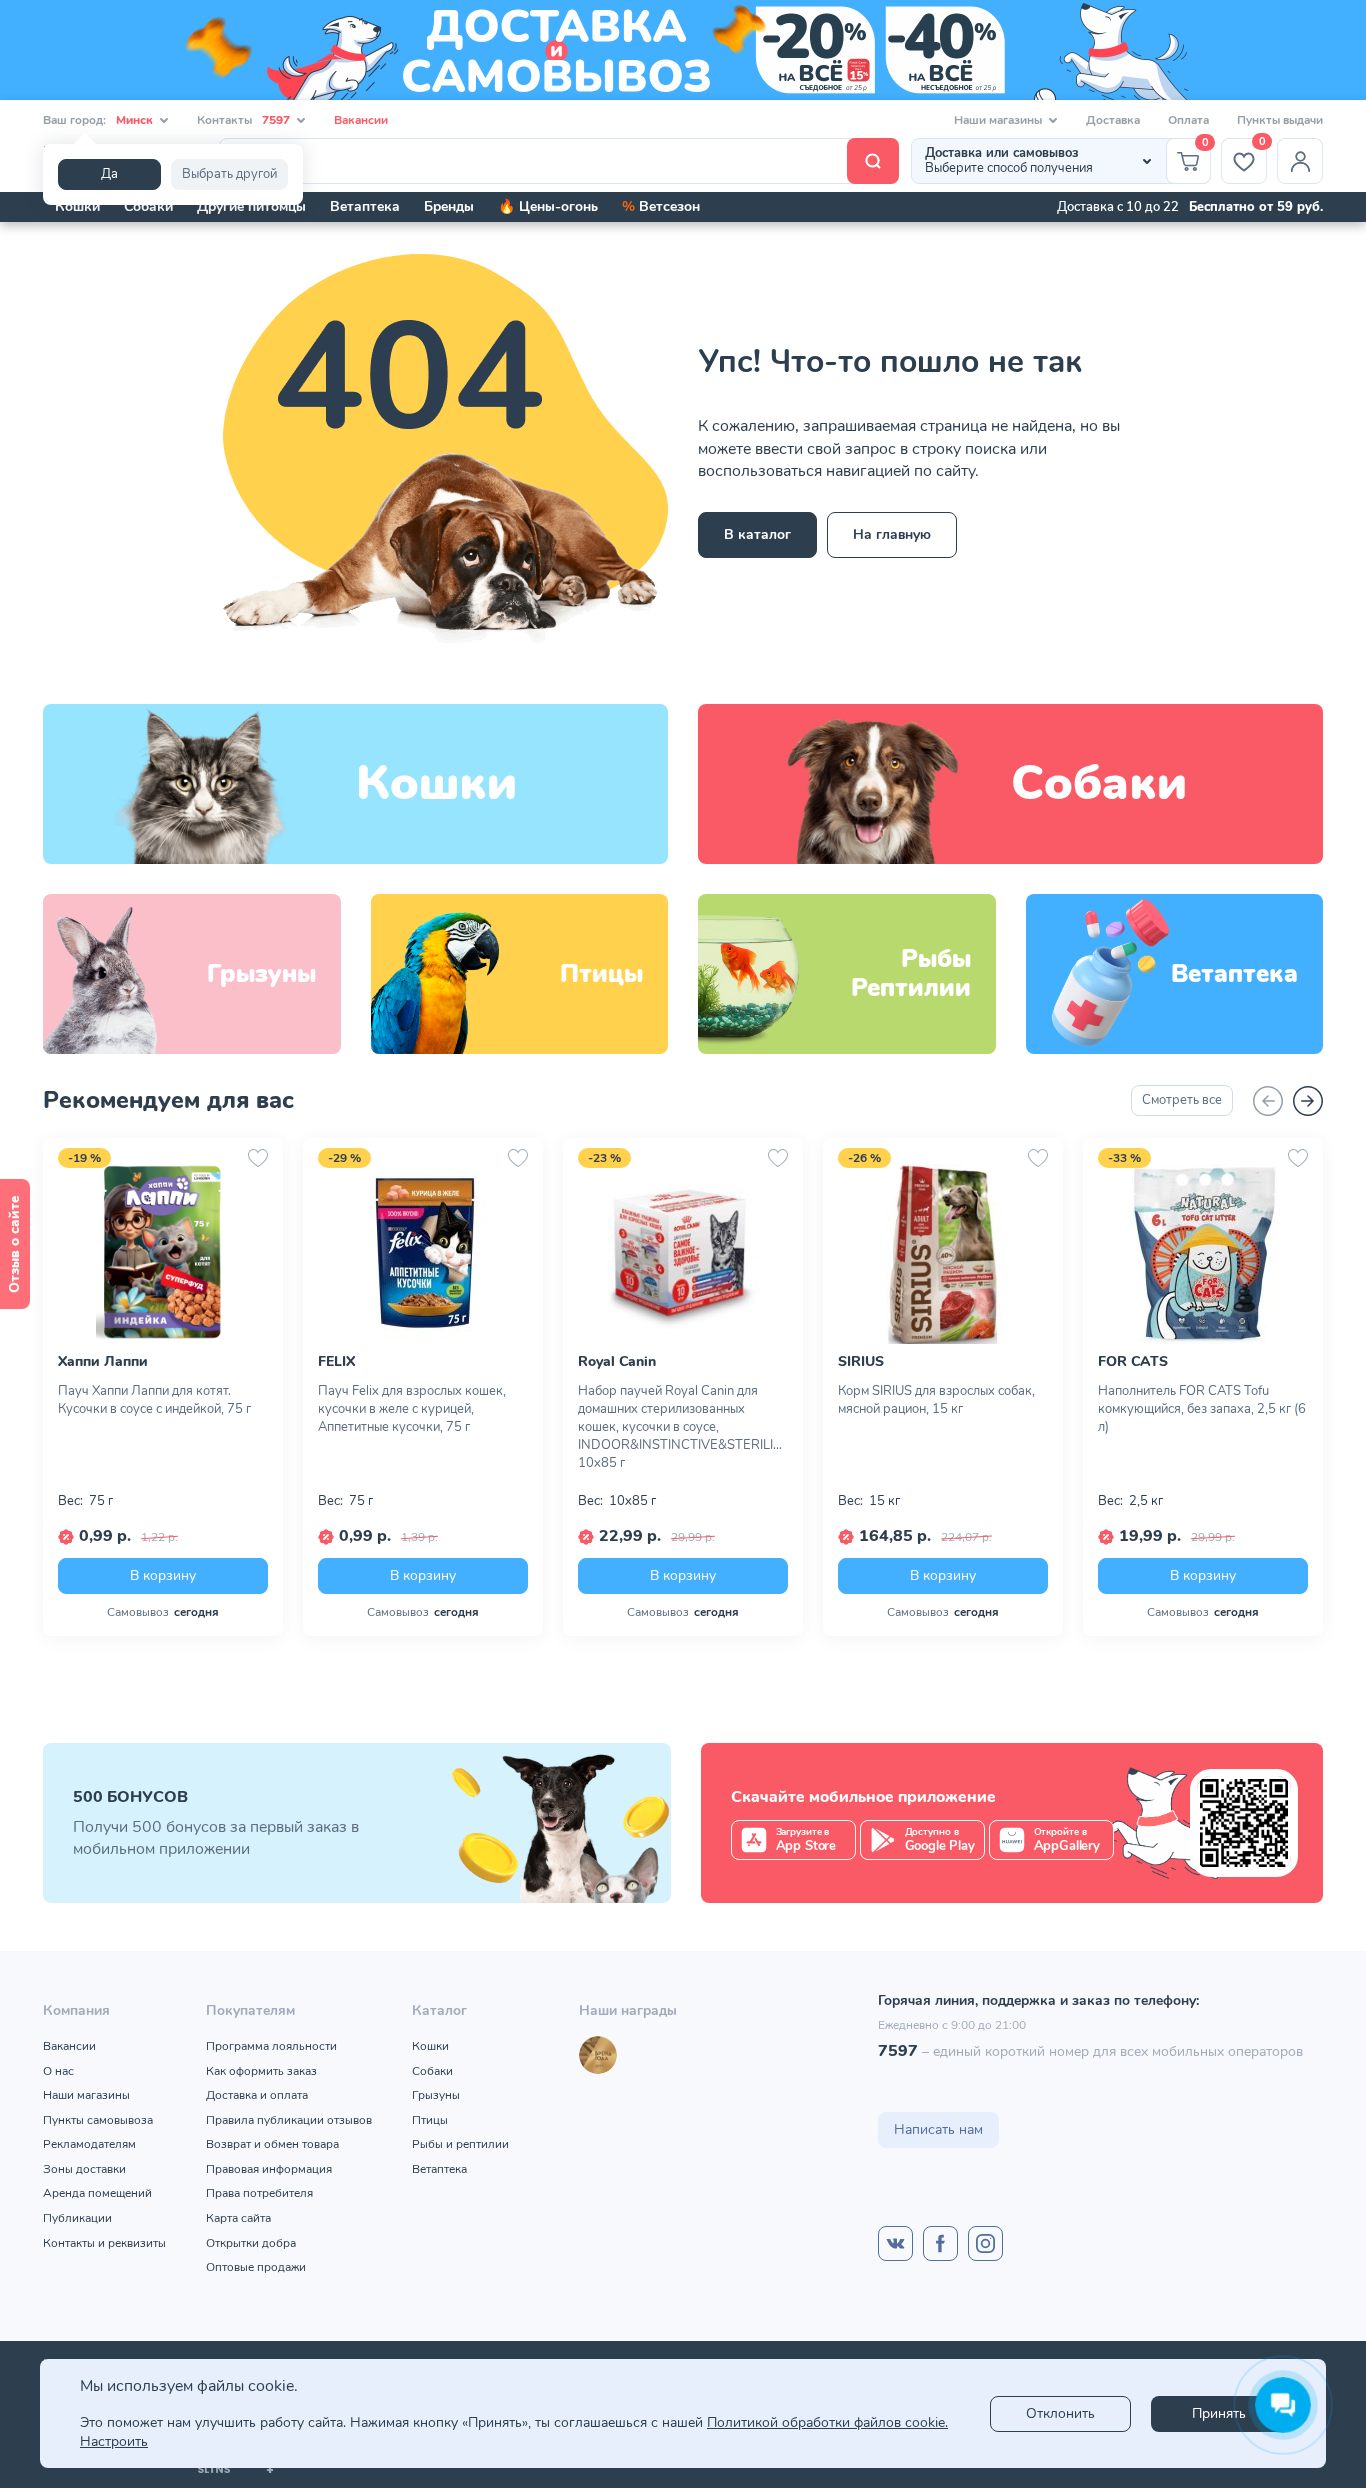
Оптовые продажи (256, 2267)
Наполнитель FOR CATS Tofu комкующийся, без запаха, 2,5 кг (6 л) (1202, 1409)
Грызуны (436, 2095)
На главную (892, 534)
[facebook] (940, 2243)
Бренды (449, 206)
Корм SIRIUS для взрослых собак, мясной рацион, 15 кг (936, 1400)
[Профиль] (1300, 161)
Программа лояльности (271, 2046)
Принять (1219, 2413)
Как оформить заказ (261, 2071)
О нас (58, 2071)
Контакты (243, 120)
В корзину (163, 1574)
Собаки (148, 206)
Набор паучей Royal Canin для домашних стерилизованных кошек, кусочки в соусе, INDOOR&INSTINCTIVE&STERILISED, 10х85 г (683, 1427)
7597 (898, 2051)
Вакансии (361, 120)
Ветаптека (365, 206)
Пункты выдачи (1280, 120)
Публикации (77, 2218)
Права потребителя (259, 2193)
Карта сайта (238, 2218)
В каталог (757, 534)
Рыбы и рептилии (460, 2144)
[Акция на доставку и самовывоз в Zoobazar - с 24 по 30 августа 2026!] (683, 50)
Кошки (77, 206)
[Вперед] (1308, 1101)
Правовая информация (269, 2169)
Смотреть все (1182, 1100)
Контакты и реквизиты (104, 2243)
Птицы (430, 2120)
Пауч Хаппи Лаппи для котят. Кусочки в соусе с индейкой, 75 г (154, 1400)
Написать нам (938, 2129)
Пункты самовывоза (98, 2120)
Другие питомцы (251, 206)
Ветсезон (661, 206)
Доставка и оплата (257, 2095)
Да (109, 174)
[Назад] (1268, 1101)
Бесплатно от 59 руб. (1256, 207)
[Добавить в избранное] (258, 1158)
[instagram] (985, 2243)
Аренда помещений (97, 2193)
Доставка (1113, 120)
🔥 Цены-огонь (548, 206)
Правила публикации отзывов (289, 2120)
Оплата (1188, 120)
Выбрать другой (229, 174)
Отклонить (1060, 2413)
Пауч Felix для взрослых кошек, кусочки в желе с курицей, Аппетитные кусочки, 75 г (412, 1409)
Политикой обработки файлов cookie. (827, 2422)
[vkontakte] (895, 2243)
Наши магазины (86, 2095)
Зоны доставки (84, 2169)
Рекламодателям (89, 2144)
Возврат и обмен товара (272, 2144)
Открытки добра (251, 2243)
